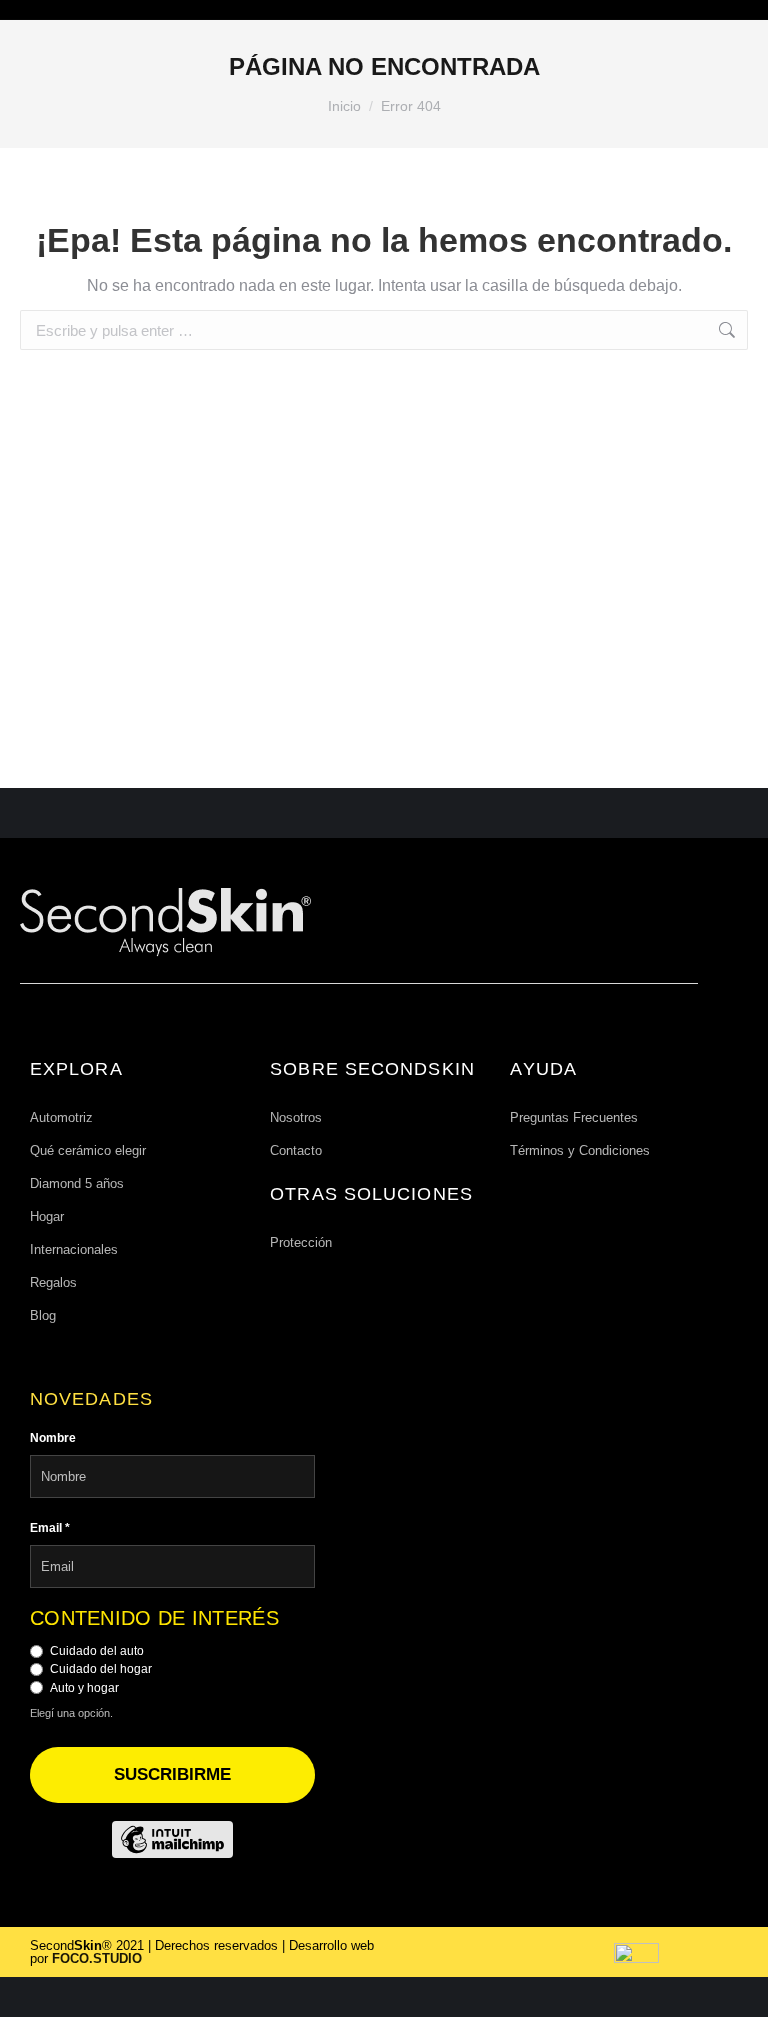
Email (50, 1528)
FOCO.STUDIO (97, 1958)
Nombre (53, 1438)
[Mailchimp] (172, 1839)
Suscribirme (172, 1774)
